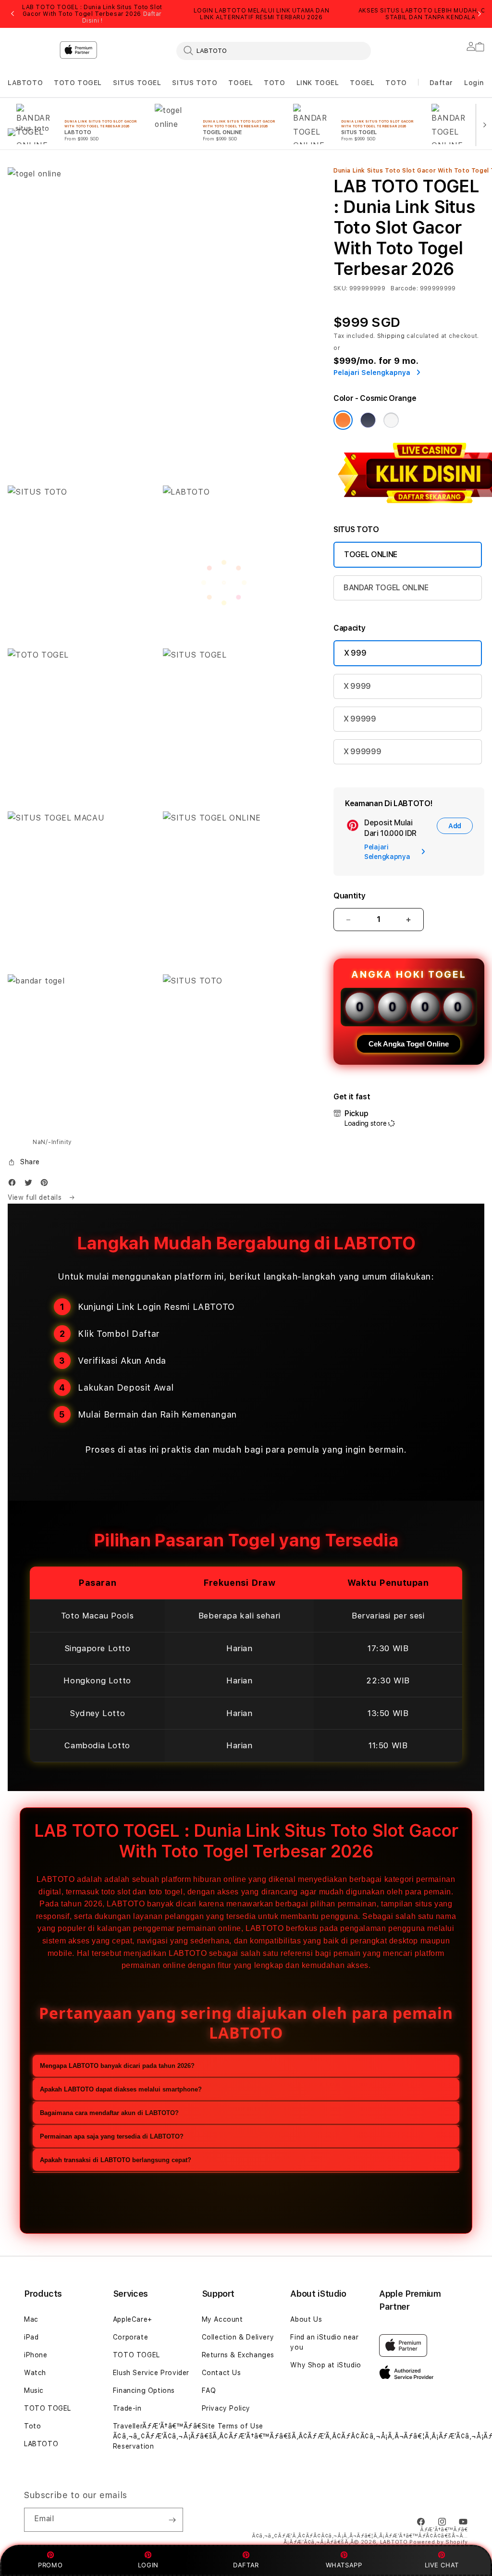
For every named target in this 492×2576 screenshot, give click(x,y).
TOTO (274, 83)
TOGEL (240, 83)
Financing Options (144, 2390)
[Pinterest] (47, 1185)
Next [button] (480, 14)
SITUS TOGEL (137, 83)
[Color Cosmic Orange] (343, 420)
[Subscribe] (172, 2520)
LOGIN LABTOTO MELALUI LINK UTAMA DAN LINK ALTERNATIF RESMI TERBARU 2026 (262, 14)
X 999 (355, 653)
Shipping (391, 336)
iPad (31, 2337)
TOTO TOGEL (78, 83)
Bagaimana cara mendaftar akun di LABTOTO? (109, 2113)
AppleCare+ (133, 2319)
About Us (306, 2319)
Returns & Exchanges (238, 2355)
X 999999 (362, 752)
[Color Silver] (391, 420)
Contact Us (221, 2373)
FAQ (209, 2390)
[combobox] (274, 50)
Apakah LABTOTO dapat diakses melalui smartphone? (121, 2089)
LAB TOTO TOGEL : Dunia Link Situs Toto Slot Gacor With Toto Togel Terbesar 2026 (92, 14)
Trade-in (127, 2408)
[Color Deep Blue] (368, 420)
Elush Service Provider (151, 2373)
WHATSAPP (344, 2565)
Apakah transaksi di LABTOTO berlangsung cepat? (116, 2160)
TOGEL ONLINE (371, 554)
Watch (35, 2373)
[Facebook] (14, 1185)
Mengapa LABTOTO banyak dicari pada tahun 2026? (117, 2066)
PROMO (50, 2565)
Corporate (130, 2337)
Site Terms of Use (233, 2426)
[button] (25, 83)
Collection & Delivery (238, 2337)
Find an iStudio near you (324, 2342)
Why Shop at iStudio (326, 2365)
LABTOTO (25, 83)
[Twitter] (31, 1185)
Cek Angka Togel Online (409, 1044)
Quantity (349, 896)
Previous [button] (12, 14)
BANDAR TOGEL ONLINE (386, 588)
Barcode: (404, 288)
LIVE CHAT (442, 2565)
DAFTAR (246, 2565)
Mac (31, 2319)
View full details (36, 1197)
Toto (32, 2426)
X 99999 (360, 719)
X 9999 (357, 686)
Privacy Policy (226, 2408)
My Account (222, 2319)
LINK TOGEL (318, 83)
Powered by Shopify (439, 2542)
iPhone (36, 2355)
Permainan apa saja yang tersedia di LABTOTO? (112, 2136)
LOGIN (148, 2565)
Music (34, 2390)
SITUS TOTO (195, 83)
